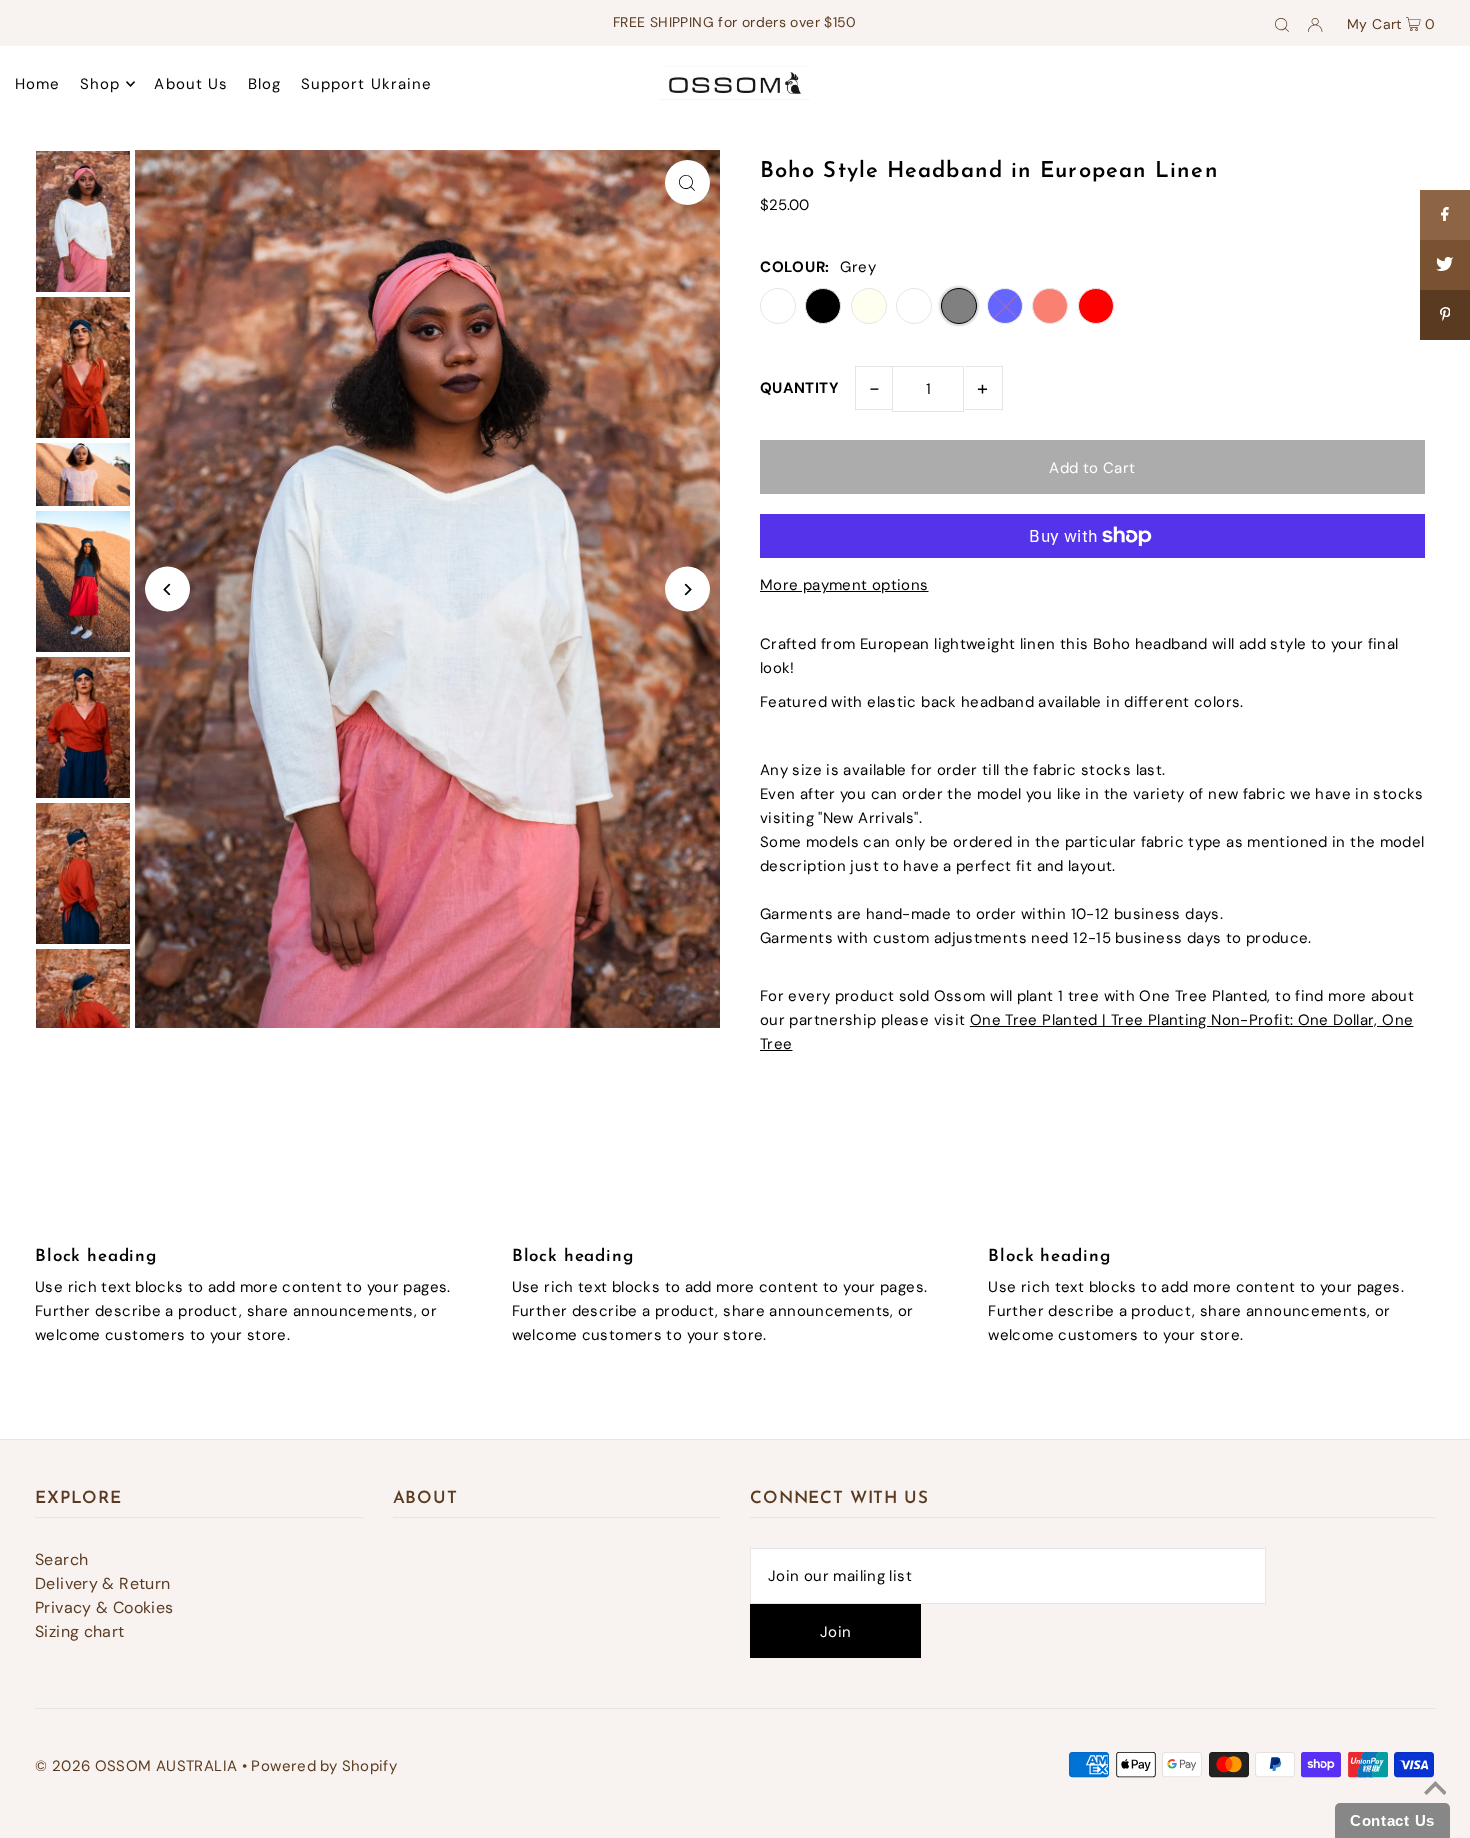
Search (61, 1559)
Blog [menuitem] (265, 84)
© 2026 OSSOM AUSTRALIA (136, 1766)
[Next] (687, 589)
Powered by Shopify (324, 1766)
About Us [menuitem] (191, 84)
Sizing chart (80, 1631)
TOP (1434, 1811)
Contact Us (1392, 1820)
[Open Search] (1282, 23)
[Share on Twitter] (1445, 265)
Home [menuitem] (38, 84)
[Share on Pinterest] (1445, 315)
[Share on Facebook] (1445, 215)
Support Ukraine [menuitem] (367, 84)
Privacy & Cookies (104, 1607)
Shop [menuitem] (100, 84)
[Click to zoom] (687, 182)
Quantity (799, 388)
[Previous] (167, 589)
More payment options (844, 585)
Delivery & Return (102, 1583)
